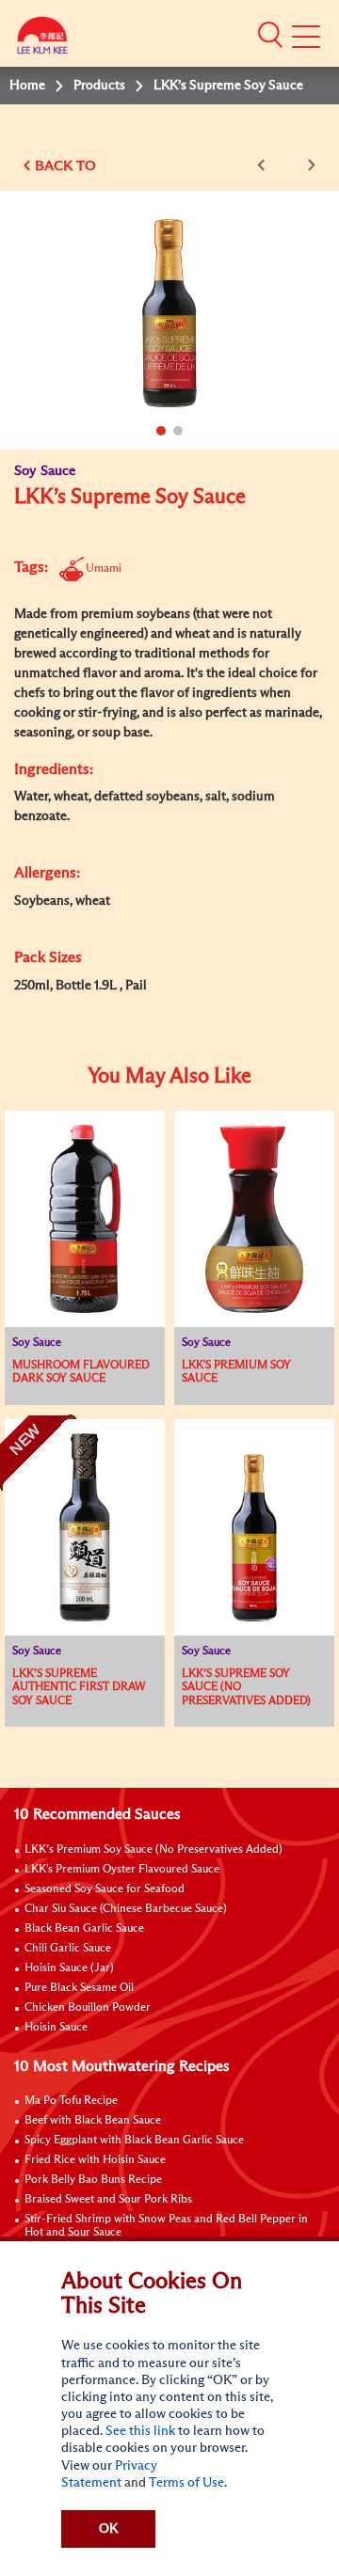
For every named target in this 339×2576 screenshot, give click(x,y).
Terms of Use (186, 2483)
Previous (265, 165)
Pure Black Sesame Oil (79, 1988)
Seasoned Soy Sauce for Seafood (105, 1889)
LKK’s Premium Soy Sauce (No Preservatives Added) (153, 1850)
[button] (270, 35)
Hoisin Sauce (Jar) (69, 1968)
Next (308, 165)
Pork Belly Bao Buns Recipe (93, 2180)
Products (99, 86)
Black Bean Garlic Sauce (84, 1929)
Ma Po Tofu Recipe (71, 2101)
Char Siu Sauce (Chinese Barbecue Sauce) (126, 1909)
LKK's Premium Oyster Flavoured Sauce (122, 1870)
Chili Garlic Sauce (68, 1949)
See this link (140, 2431)
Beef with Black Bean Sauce (93, 2121)
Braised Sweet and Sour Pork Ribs (108, 2200)
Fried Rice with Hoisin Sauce (95, 2160)
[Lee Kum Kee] (42, 40)
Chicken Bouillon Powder (88, 2008)
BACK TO (65, 166)
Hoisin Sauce (56, 2028)
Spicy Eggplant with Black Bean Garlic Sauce (134, 2141)
